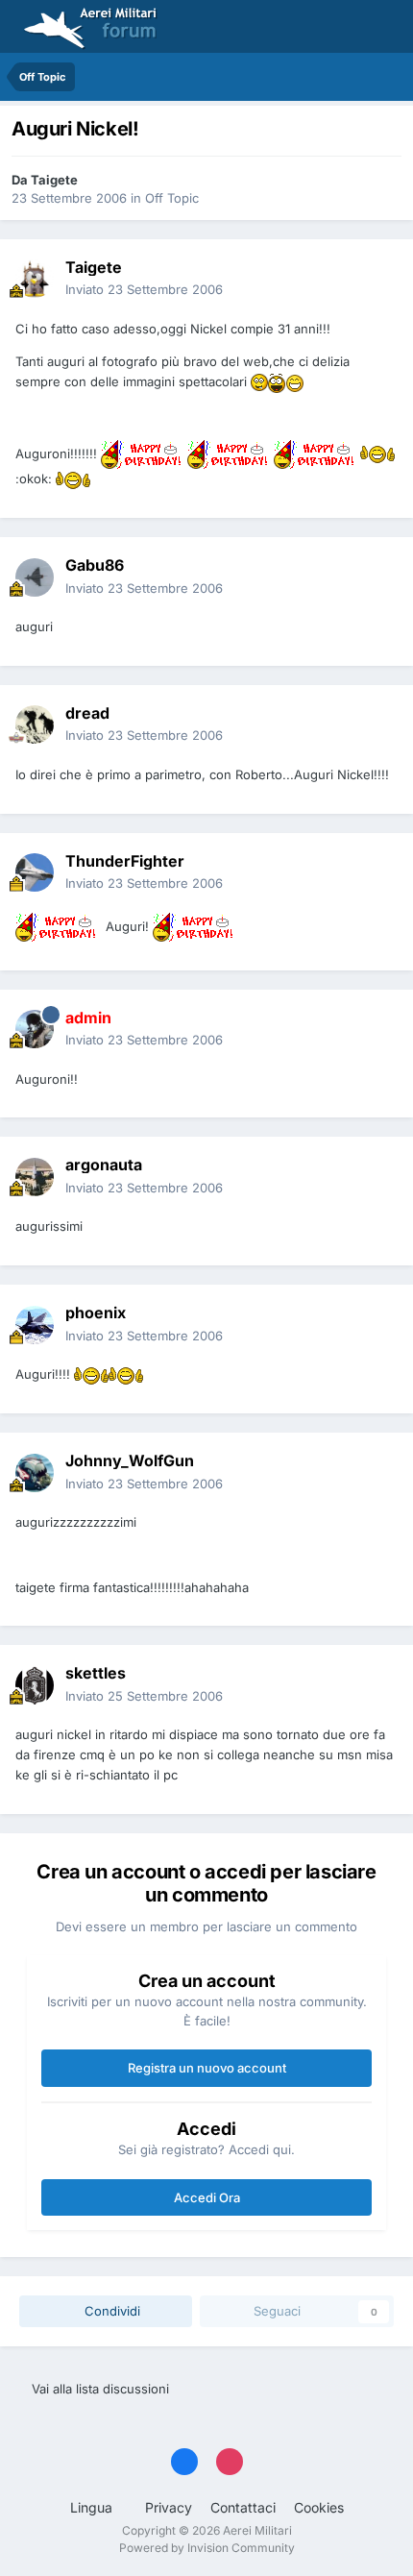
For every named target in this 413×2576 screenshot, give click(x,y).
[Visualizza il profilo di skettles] (35, 1685)
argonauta (104, 1165)
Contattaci (243, 2507)
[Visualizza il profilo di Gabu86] (35, 577)
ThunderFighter (125, 861)
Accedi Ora (207, 2197)
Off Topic (172, 198)
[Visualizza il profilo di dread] (35, 724)
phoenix (96, 1313)
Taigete (54, 180)
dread (87, 713)
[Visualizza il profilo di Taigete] (35, 279)
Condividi (110, 2311)
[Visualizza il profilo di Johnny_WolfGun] (35, 1473)
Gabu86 (95, 565)
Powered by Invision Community (207, 2548)
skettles (96, 1673)
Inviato (144, 289)
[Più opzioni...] (378, 279)
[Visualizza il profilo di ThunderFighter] (35, 872)
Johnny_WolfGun (130, 1460)
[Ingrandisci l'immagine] (259, 382)
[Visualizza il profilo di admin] (35, 1029)
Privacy (169, 2507)
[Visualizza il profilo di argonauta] (35, 1177)
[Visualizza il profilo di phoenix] (35, 1325)
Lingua (93, 2507)
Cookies (319, 2507)
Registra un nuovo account (207, 2068)
